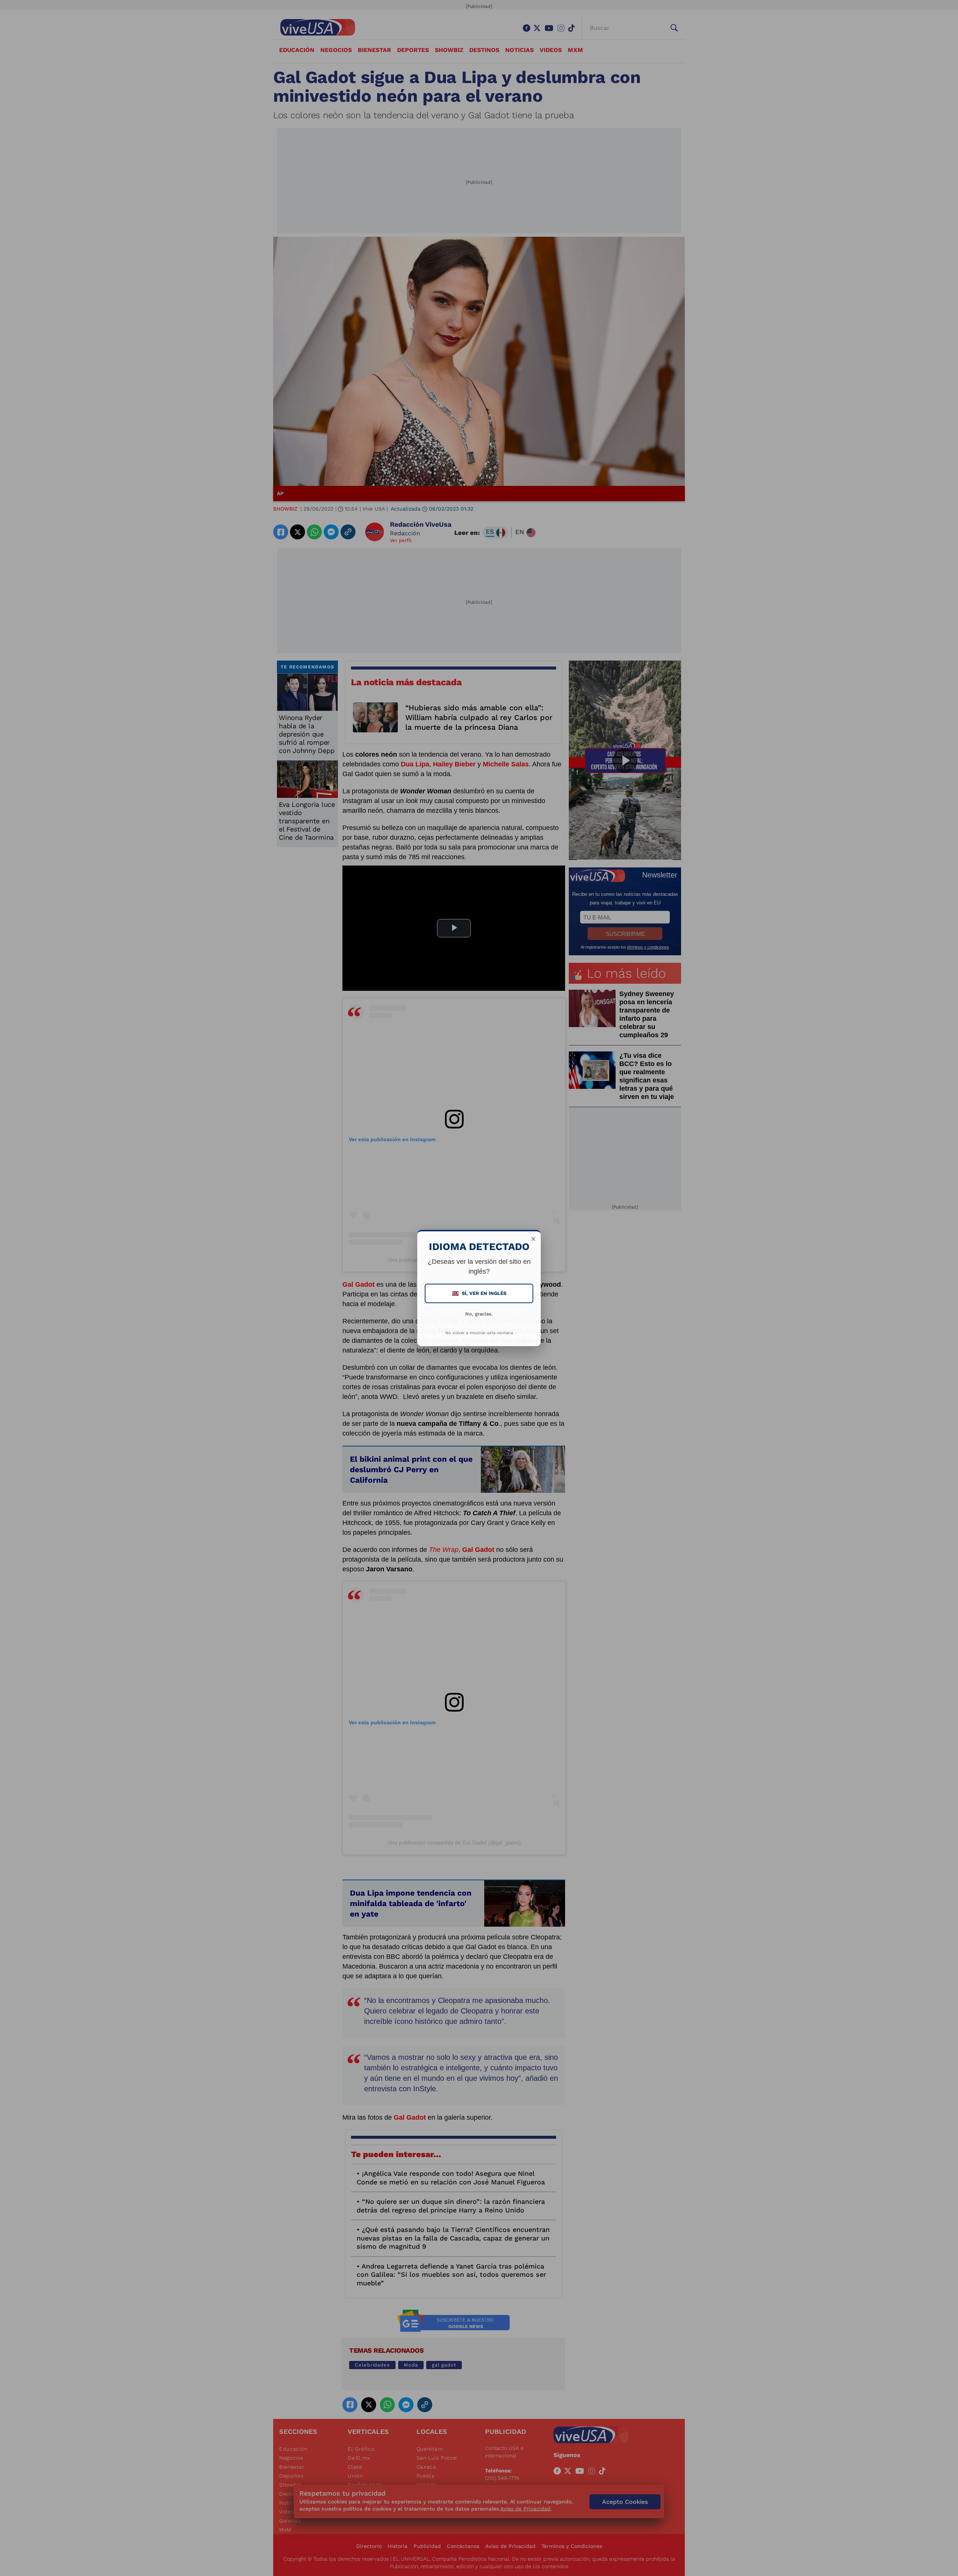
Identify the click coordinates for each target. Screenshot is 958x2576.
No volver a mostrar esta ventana (479, 1333)
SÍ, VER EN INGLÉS (480, 1293)
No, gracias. (479, 1314)
